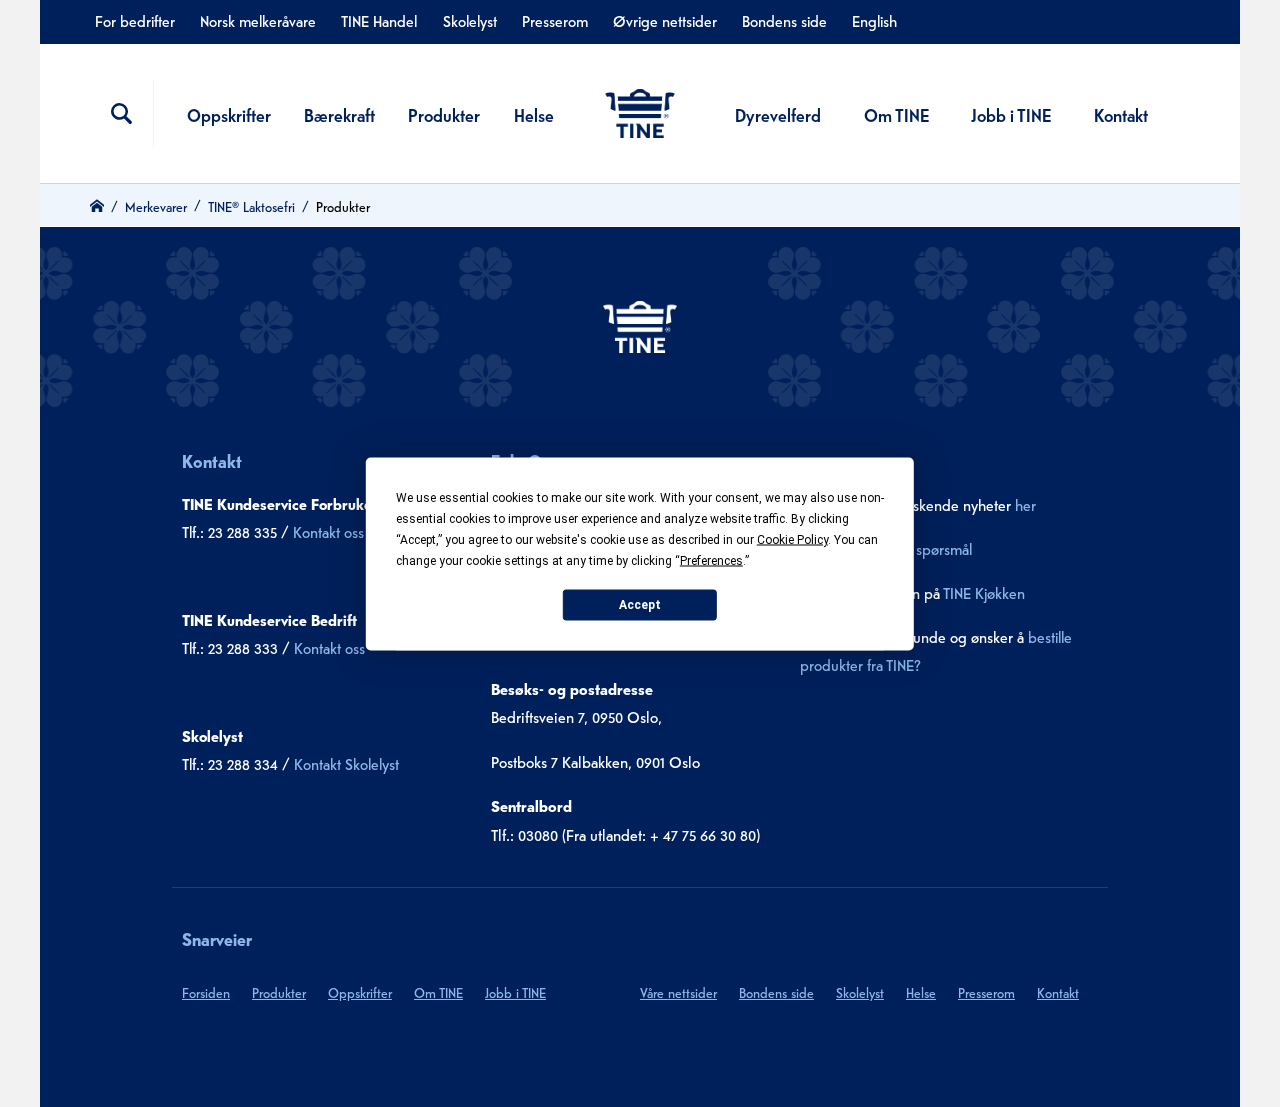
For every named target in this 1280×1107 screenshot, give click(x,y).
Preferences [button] (711, 560)
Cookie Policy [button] (792, 539)
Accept (640, 605)
